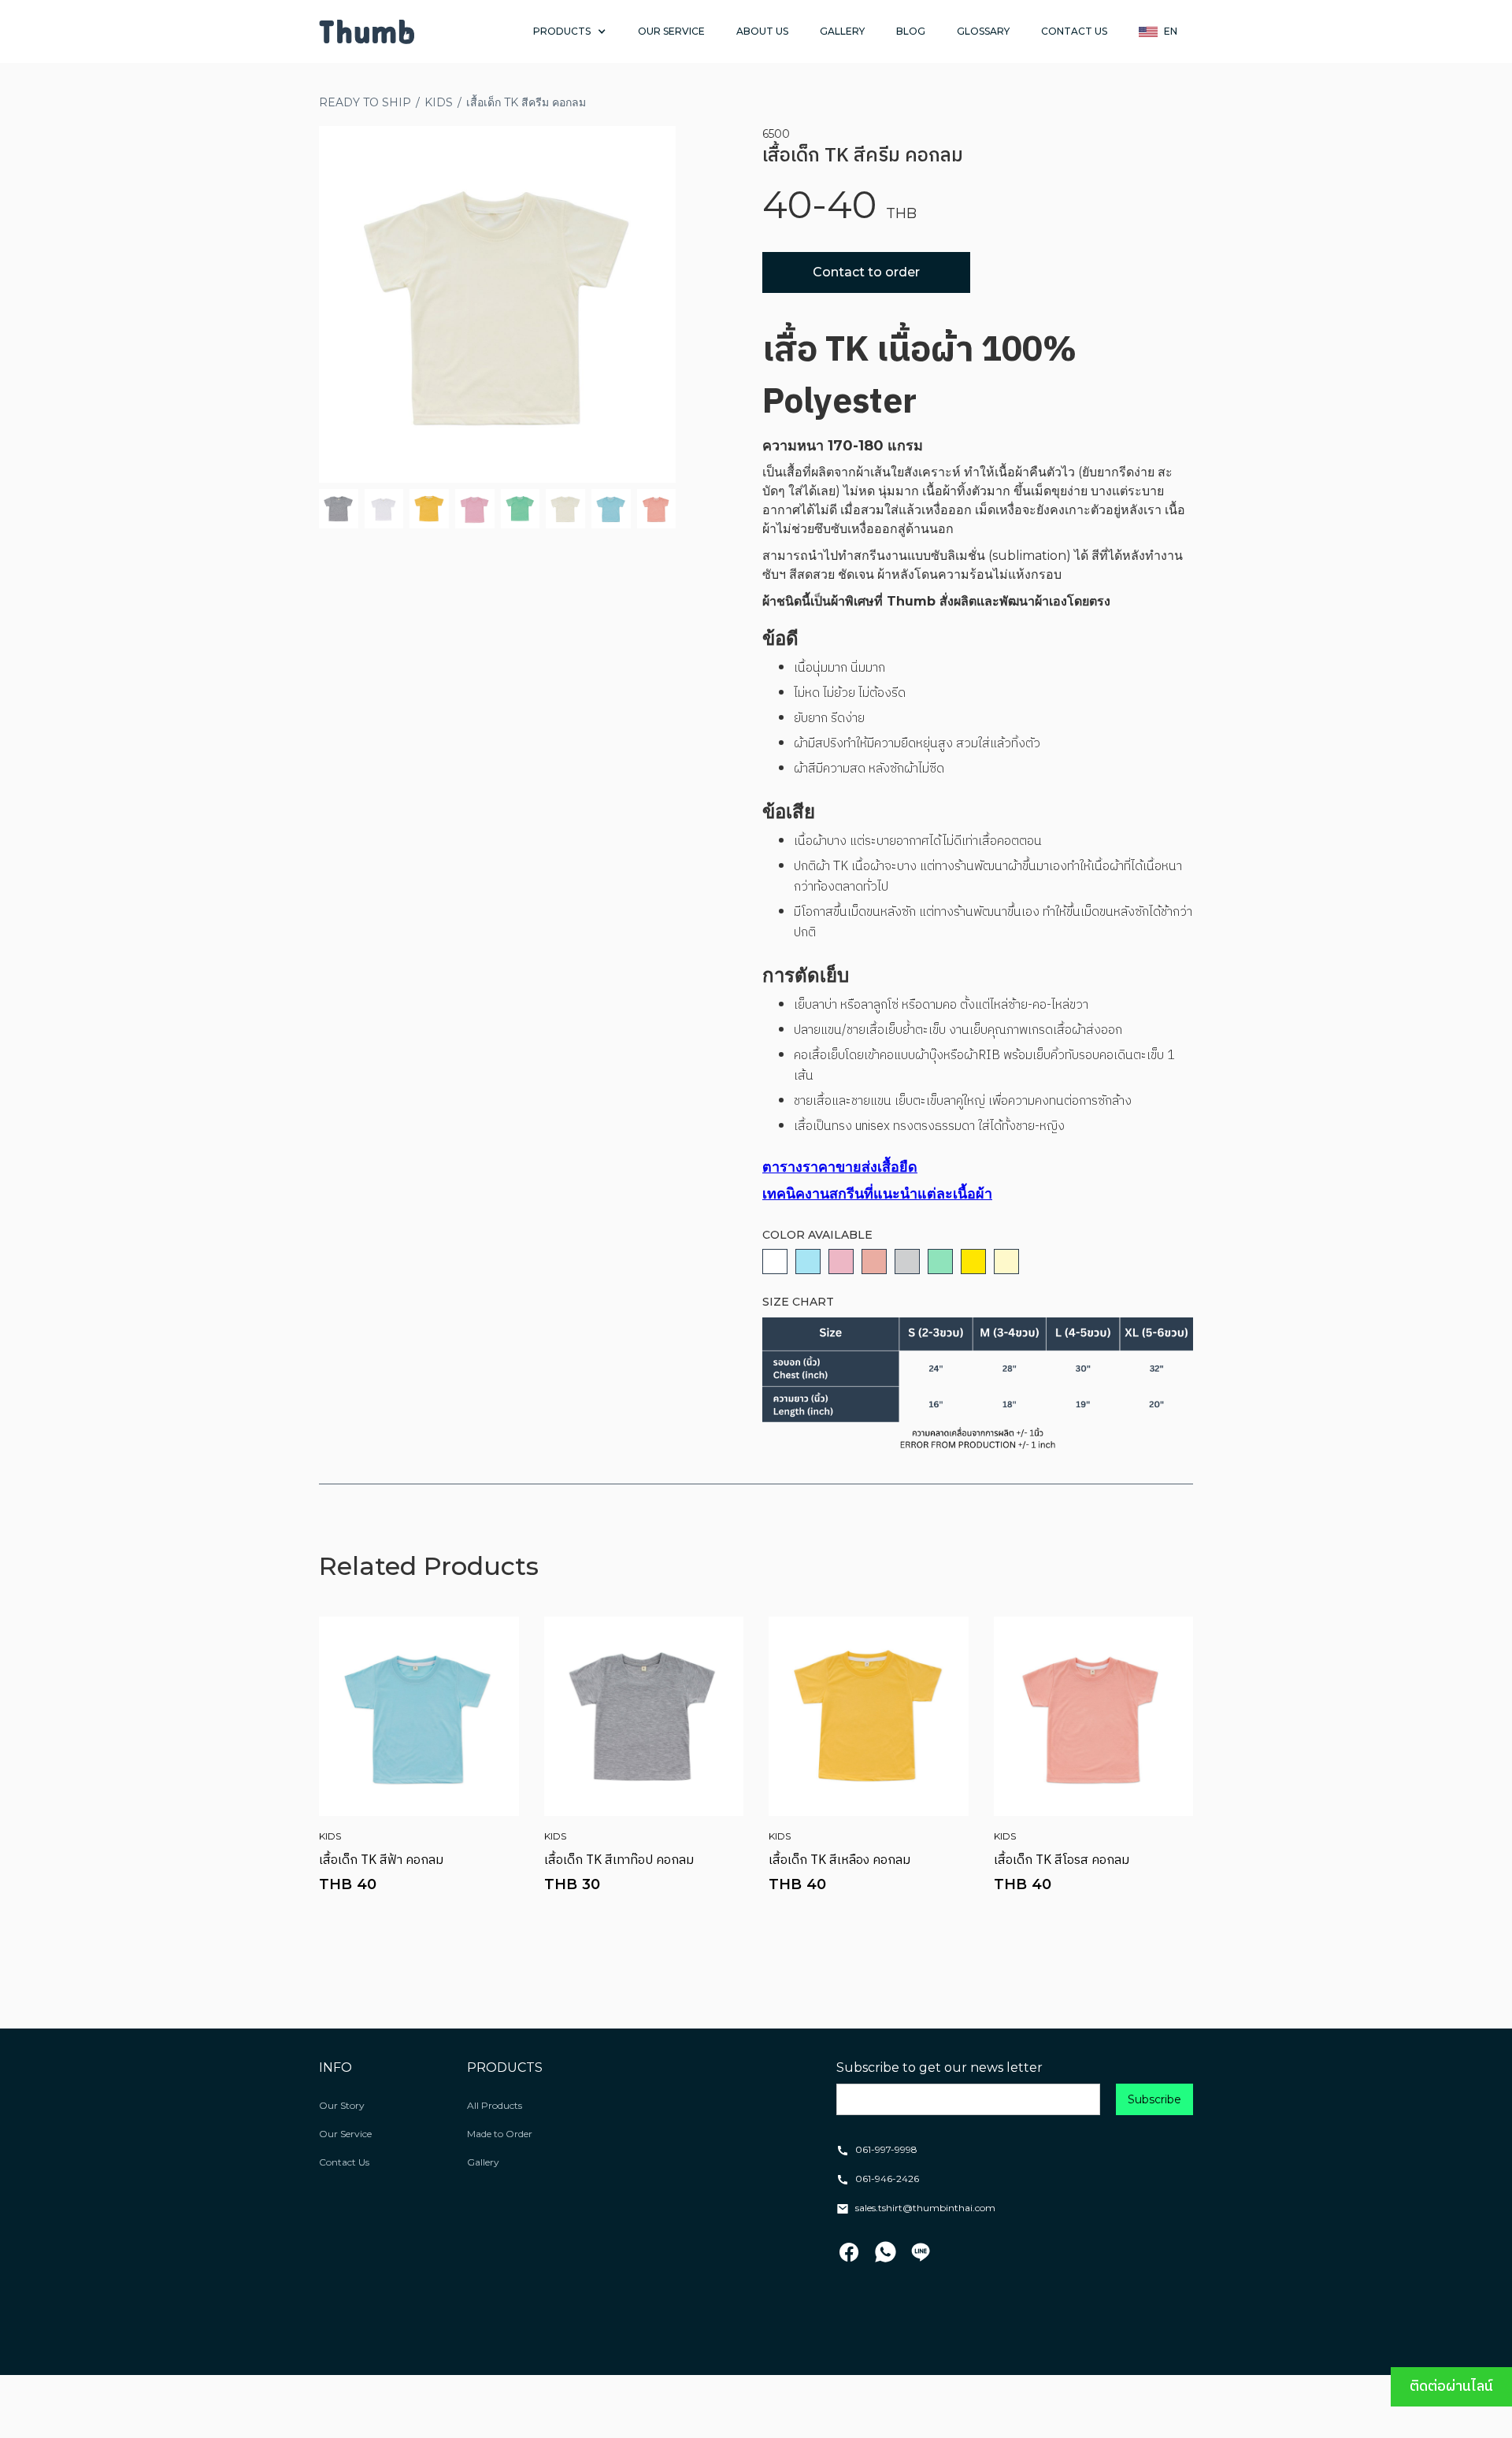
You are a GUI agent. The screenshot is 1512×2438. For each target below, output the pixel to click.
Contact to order (866, 272)
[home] (367, 31)
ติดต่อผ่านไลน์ (1451, 2387)
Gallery (842, 31)
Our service (671, 31)
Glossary (983, 31)
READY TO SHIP (365, 102)
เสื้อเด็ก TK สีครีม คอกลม (526, 102)
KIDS (439, 102)
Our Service (345, 2134)
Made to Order (500, 2134)
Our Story (342, 2105)
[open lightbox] (497, 304)
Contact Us (344, 2162)
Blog (911, 31)
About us (762, 31)
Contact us (1074, 31)
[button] (570, 31)
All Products (495, 2105)
